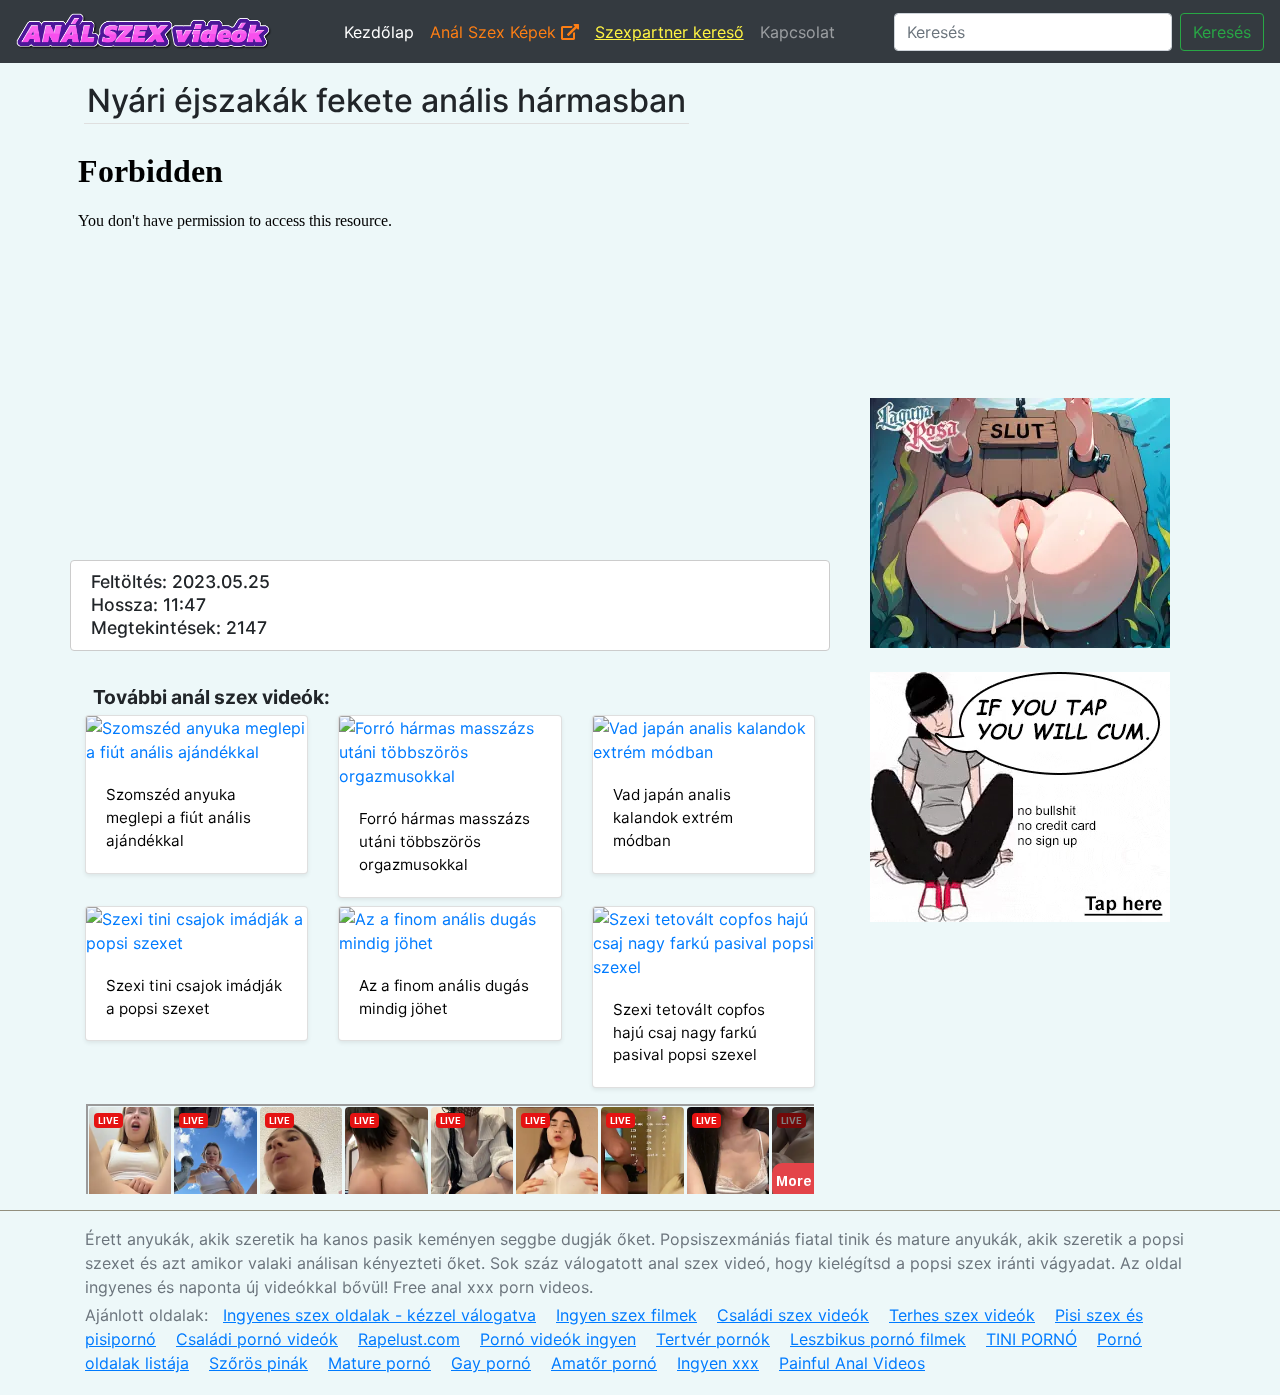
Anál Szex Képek (495, 32)
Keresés (1222, 32)
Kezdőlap (379, 32)
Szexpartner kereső (669, 32)
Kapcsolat (797, 32)
